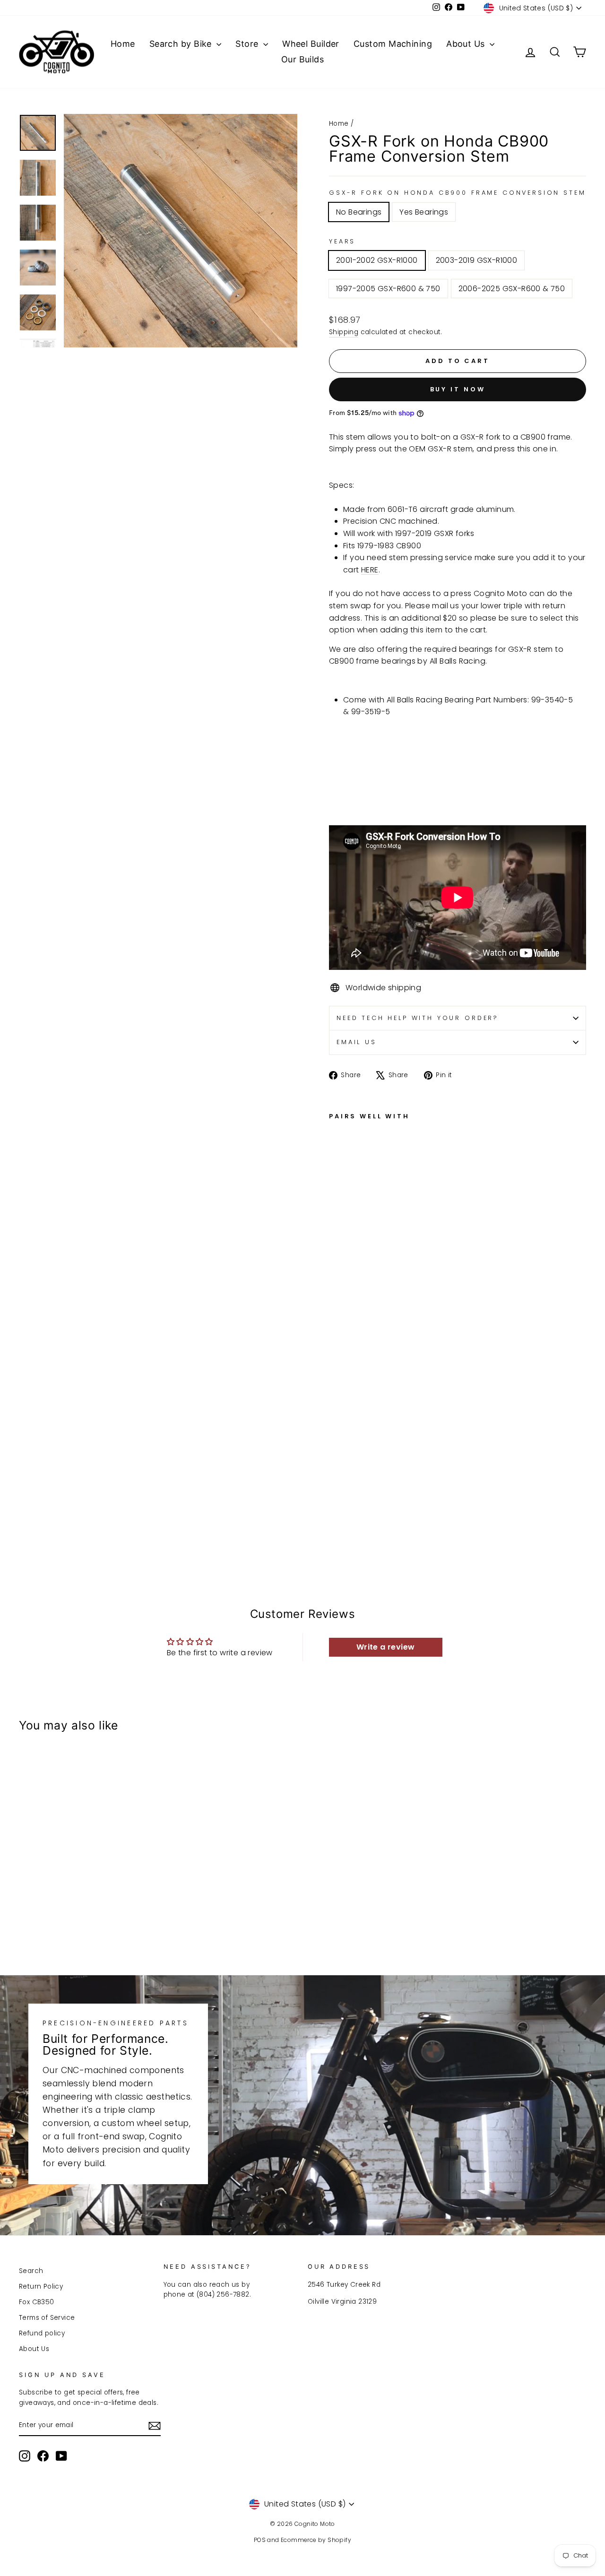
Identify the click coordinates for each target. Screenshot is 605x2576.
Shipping (344, 332)
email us (357, 1042)
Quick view (86, 1878)
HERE (370, 570)
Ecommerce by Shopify (316, 2540)
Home (123, 44)
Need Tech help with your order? (418, 1018)
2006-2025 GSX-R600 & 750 (512, 289)
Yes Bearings (424, 212)
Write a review (386, 1647)
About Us (467, 44)
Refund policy (42, 2333)
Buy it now (458, 389)
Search (31, 2271)
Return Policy (41, 2286)
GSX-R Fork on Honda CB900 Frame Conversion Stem (457, 193)
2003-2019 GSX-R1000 (477, 260)
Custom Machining (393, 44)
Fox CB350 (37, 2302)
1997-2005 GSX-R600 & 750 (388, 289)
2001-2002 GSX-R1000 (377, 260)
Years (342, 241)
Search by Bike (182, 44)
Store (248, 44)
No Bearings (359, 212)
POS (260, 2540)
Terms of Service (47, 2318)
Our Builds (303, 59)
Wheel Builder (311, 44)
